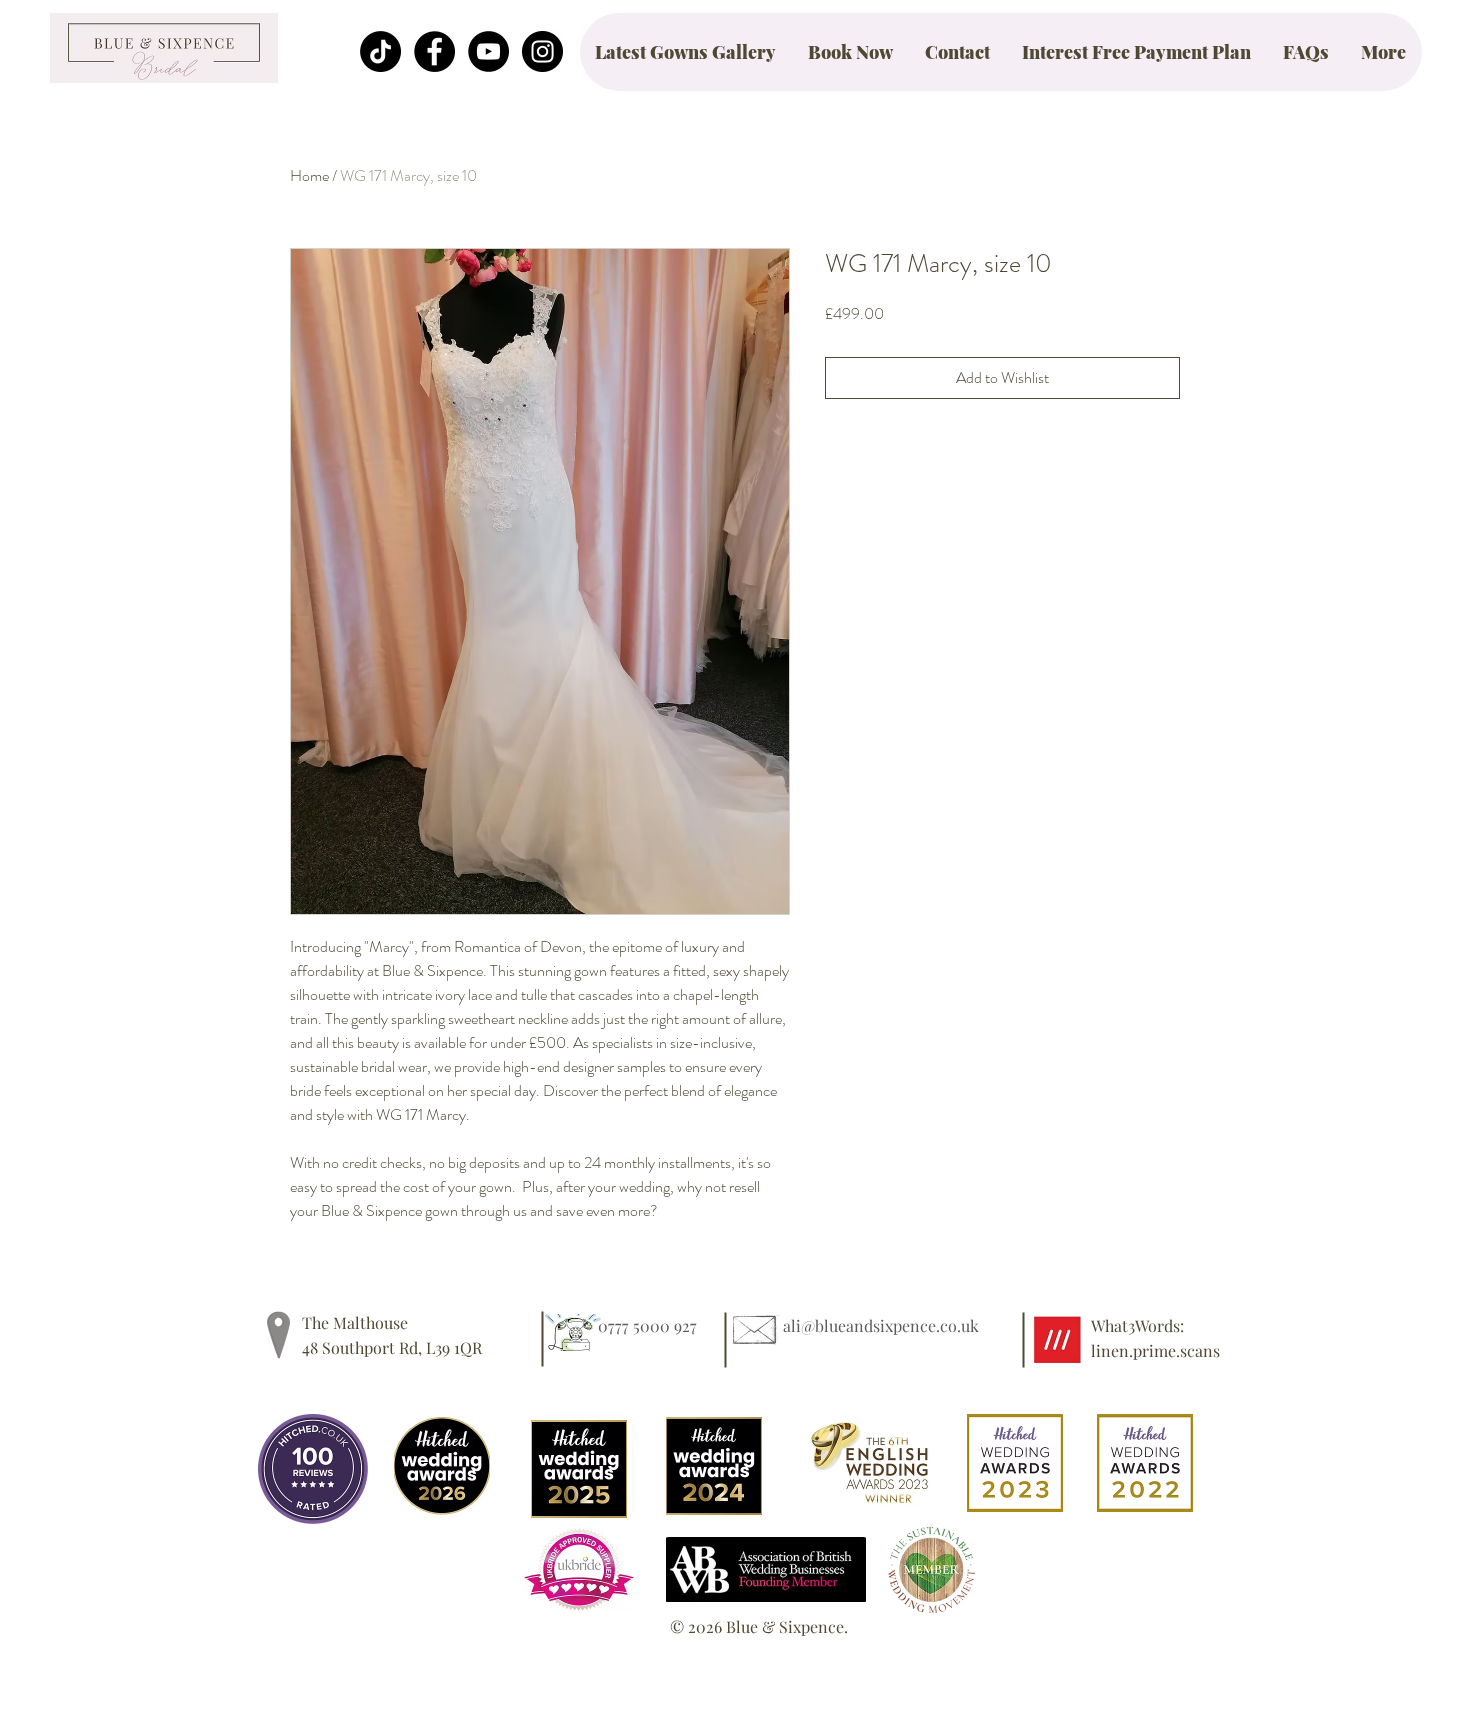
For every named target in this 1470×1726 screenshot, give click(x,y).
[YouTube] (488, 51)
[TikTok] (380, 51)
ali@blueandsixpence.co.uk (881, 1325)
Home (309, 175)
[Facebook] (434, 51)
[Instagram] (542, 51)
